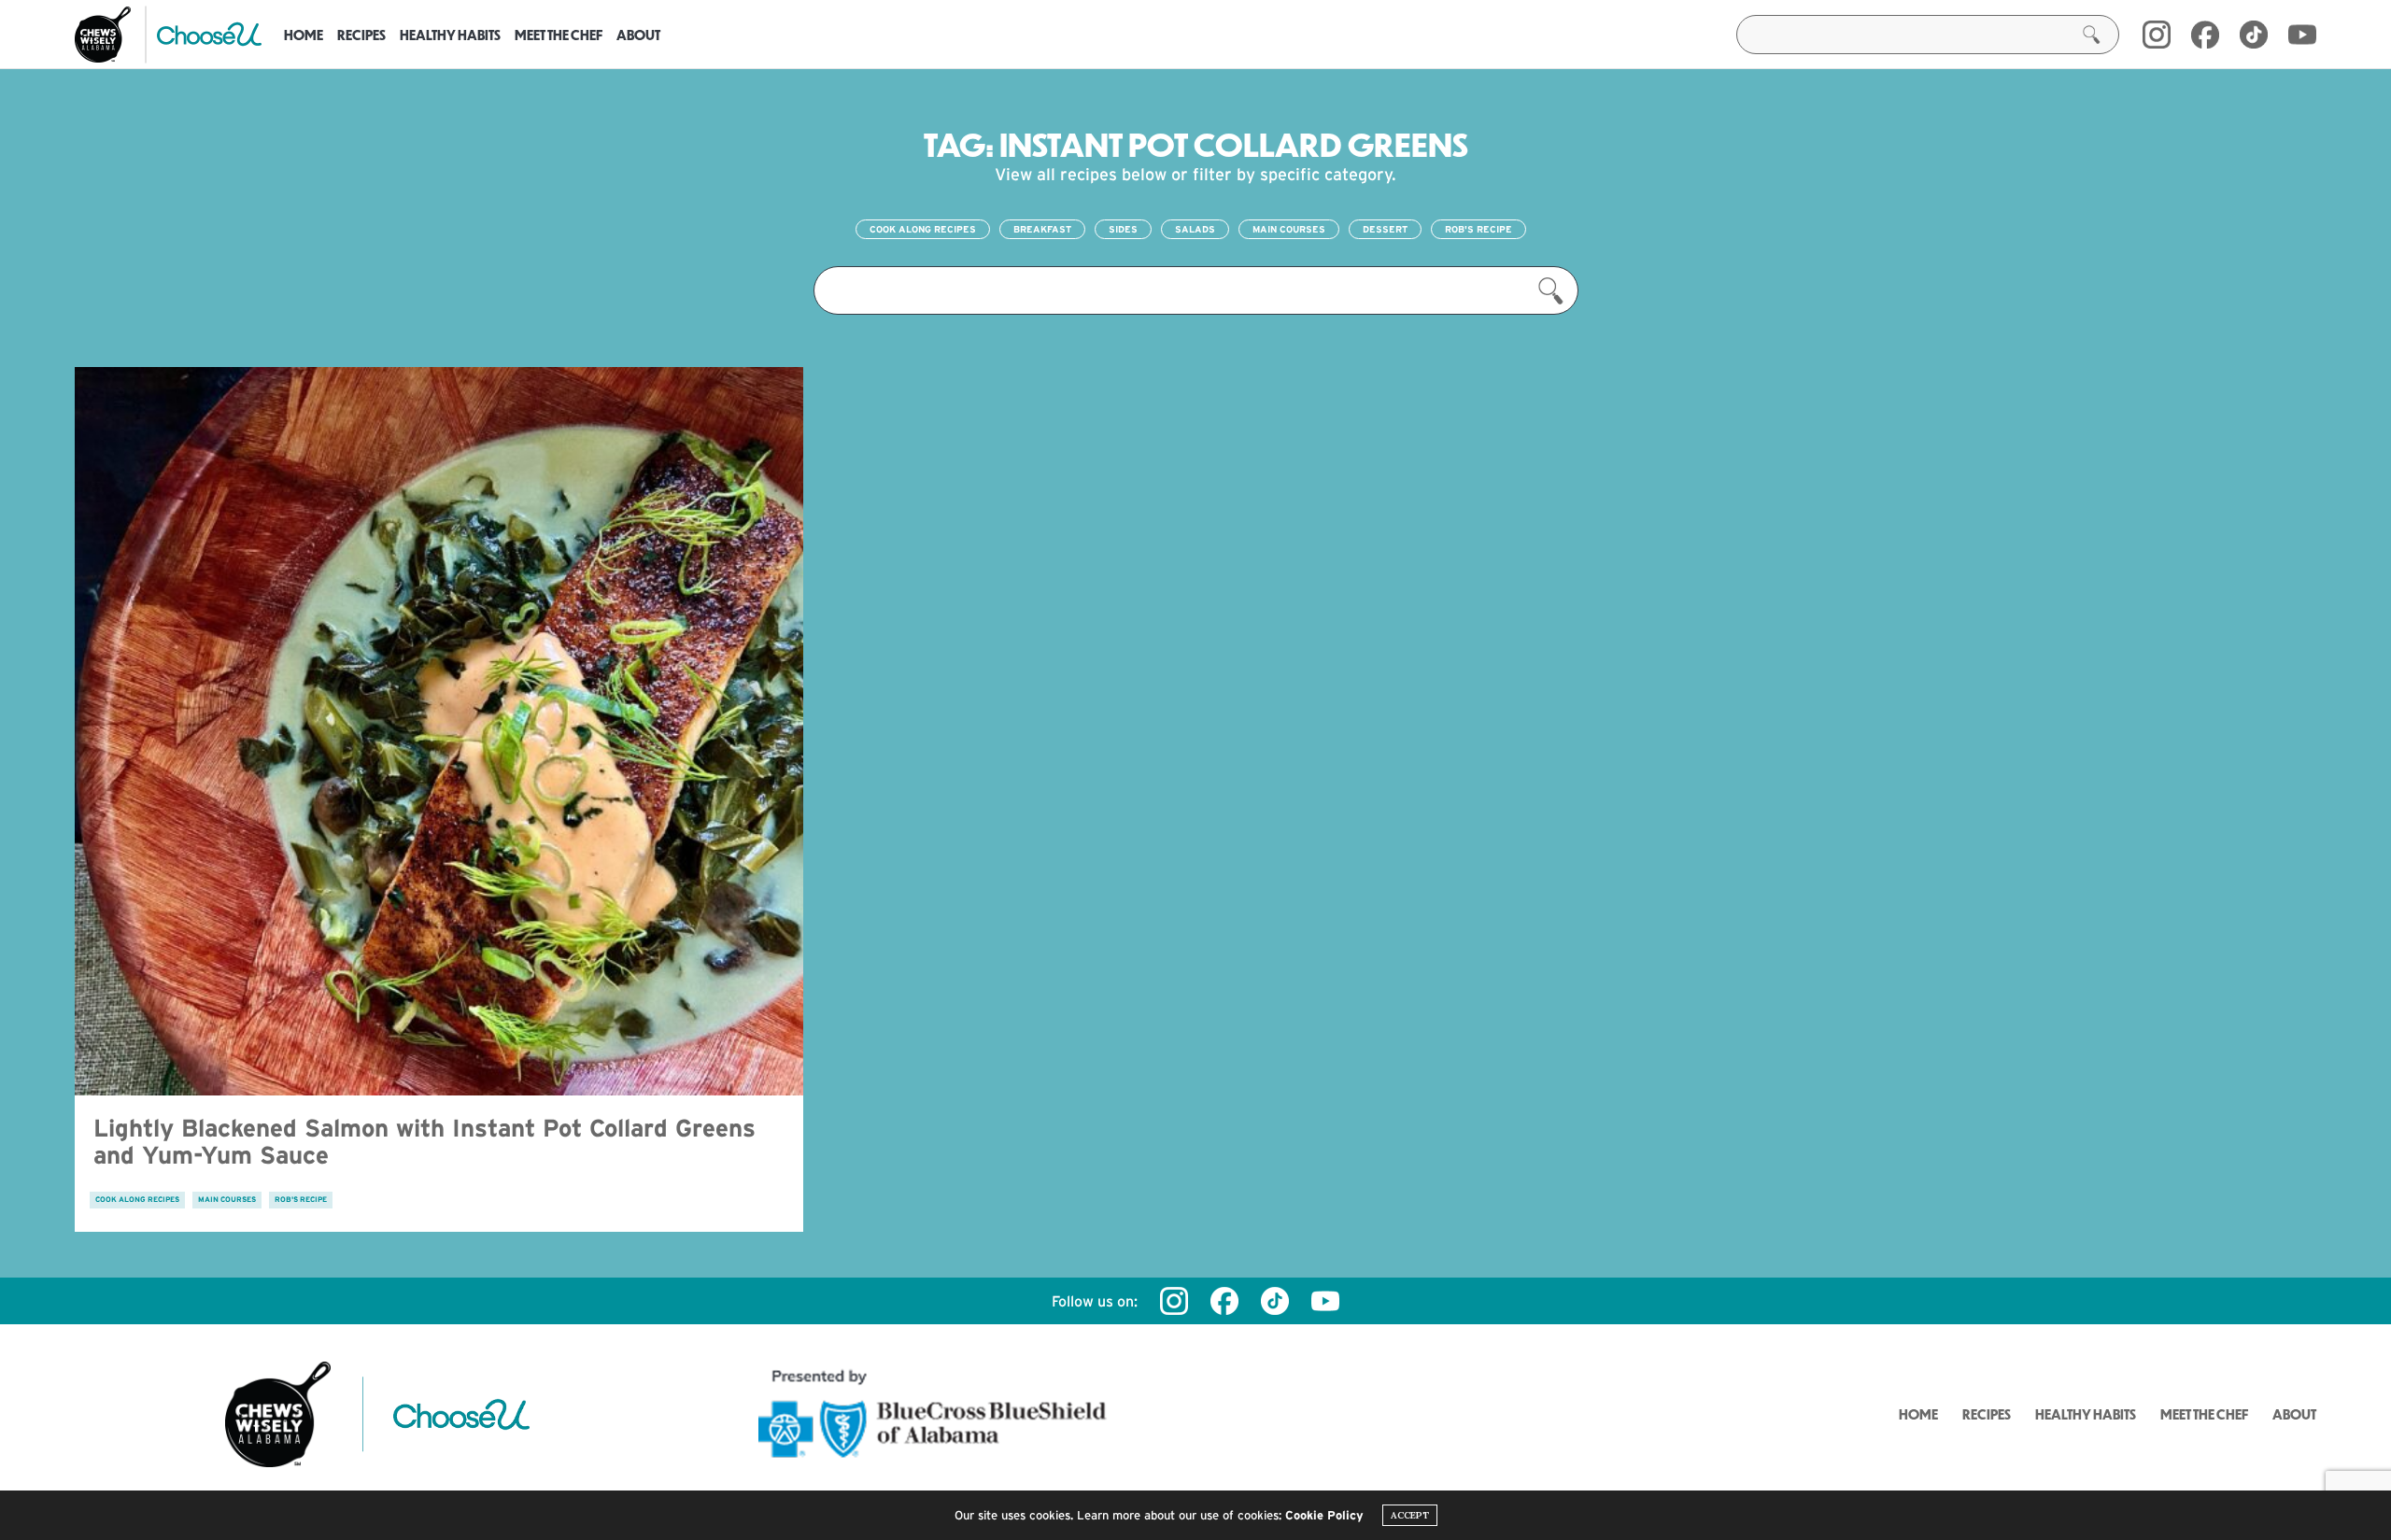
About (638, 35)
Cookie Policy (1324, 1515)
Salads (1195, 229)
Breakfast (1042, 229)
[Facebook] (2205, 35)
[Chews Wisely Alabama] (103, 35)
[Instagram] (2157, 35)
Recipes (361, 35)
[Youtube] (2302, 35)
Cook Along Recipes (923, 229)
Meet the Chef (559, 35)
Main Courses (1289, 229)
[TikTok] (2254, 35)
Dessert (1385, 229)
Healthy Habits (450, 35)
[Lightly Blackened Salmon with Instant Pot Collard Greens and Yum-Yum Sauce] (439, 731)
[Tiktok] (1275, 1301)
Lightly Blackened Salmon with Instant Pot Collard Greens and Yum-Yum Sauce (424, 1141)
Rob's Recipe (1478, 229)
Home (304, 35)
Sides (1123, 229)
